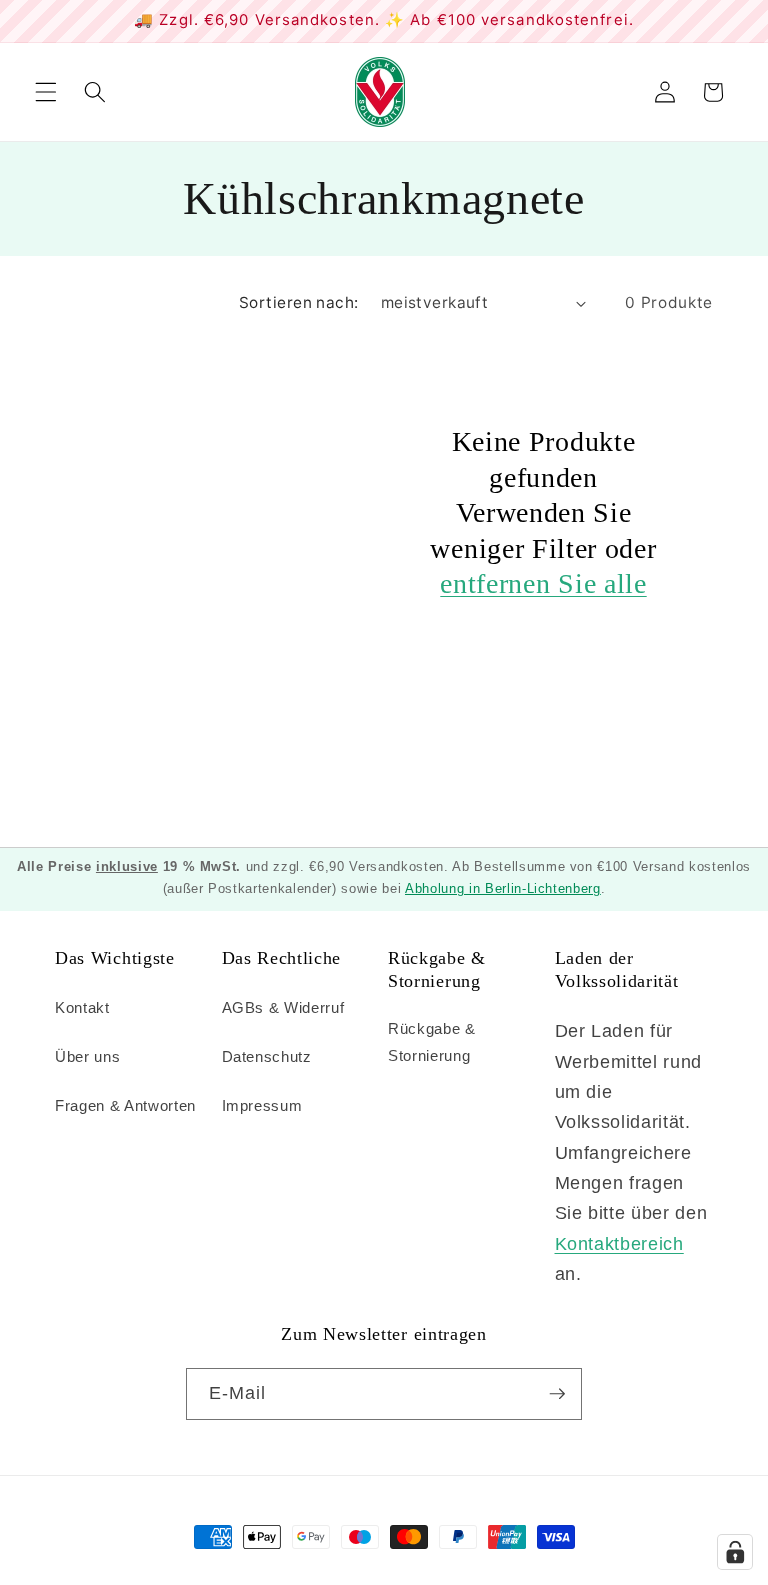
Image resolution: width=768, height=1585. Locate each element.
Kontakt (82, 1007)
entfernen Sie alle (543, 583)
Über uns (87, 1056)
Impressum (262, 1105)
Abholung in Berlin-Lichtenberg (503, 888)
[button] (46, 92)
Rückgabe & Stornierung (432, 1042)
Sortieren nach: (299, 302)
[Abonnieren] (557, 1394)
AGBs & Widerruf (283, 1007)
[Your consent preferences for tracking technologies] (735, 1552)
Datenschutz (267, 1056)
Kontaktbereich (619, 1244)
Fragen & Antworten (125, 1105)
